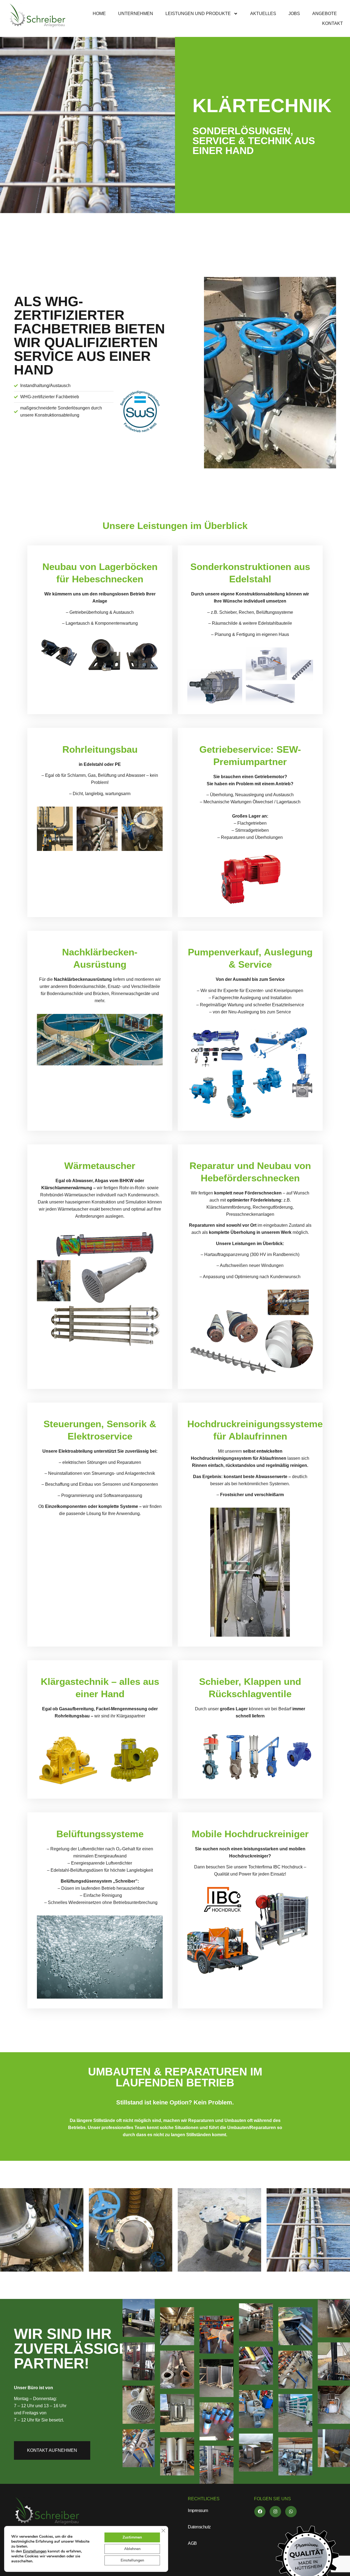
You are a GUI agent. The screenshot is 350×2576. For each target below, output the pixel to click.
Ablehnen (132, 2549)
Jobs (294, 14)
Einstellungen (35, 2551)
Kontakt (332, 23)
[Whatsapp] (291, 2512)
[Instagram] (275, 2512)
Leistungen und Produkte (198, 14)
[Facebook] (260, 2512)
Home (99, 14)
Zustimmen (132, 2537)
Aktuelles (263, 14)
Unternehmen (136, 14)
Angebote (325, 14)
